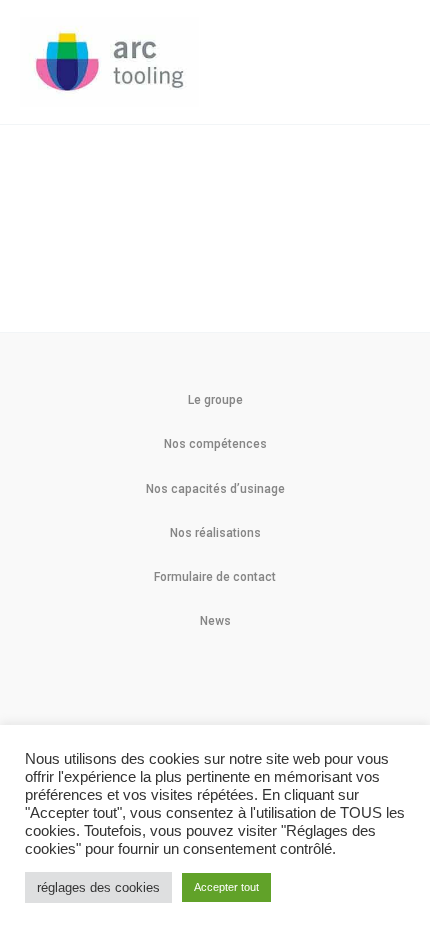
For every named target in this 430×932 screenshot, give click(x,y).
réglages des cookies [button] (98, 887)
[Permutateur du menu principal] (388, 62)
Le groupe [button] (215, 400)
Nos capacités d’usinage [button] (215, 489)
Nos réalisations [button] (215, 533)
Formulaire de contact (215, 577)
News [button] (215, 621)
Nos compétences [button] (215, 444)
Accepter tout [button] (226, 887)
